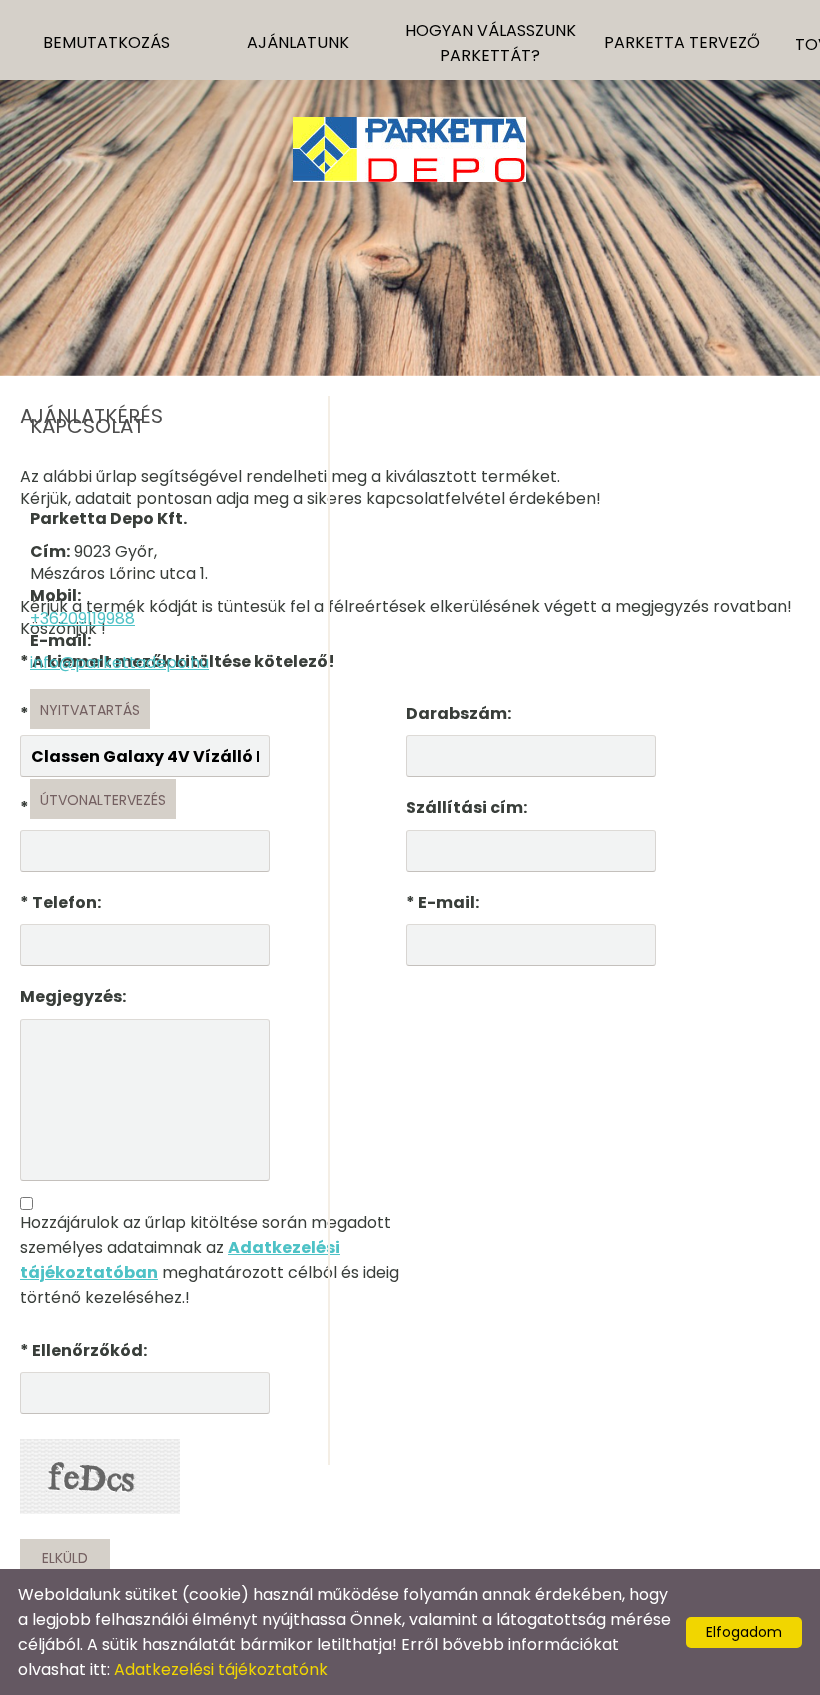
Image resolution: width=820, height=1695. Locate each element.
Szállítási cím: (466, 807)
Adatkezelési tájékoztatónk (221, 1669)
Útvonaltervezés (103, 800)
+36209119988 (82, 618)
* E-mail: (442, 902)
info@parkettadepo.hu (119, 662)
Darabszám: (458, 713)
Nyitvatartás (90, 710)
